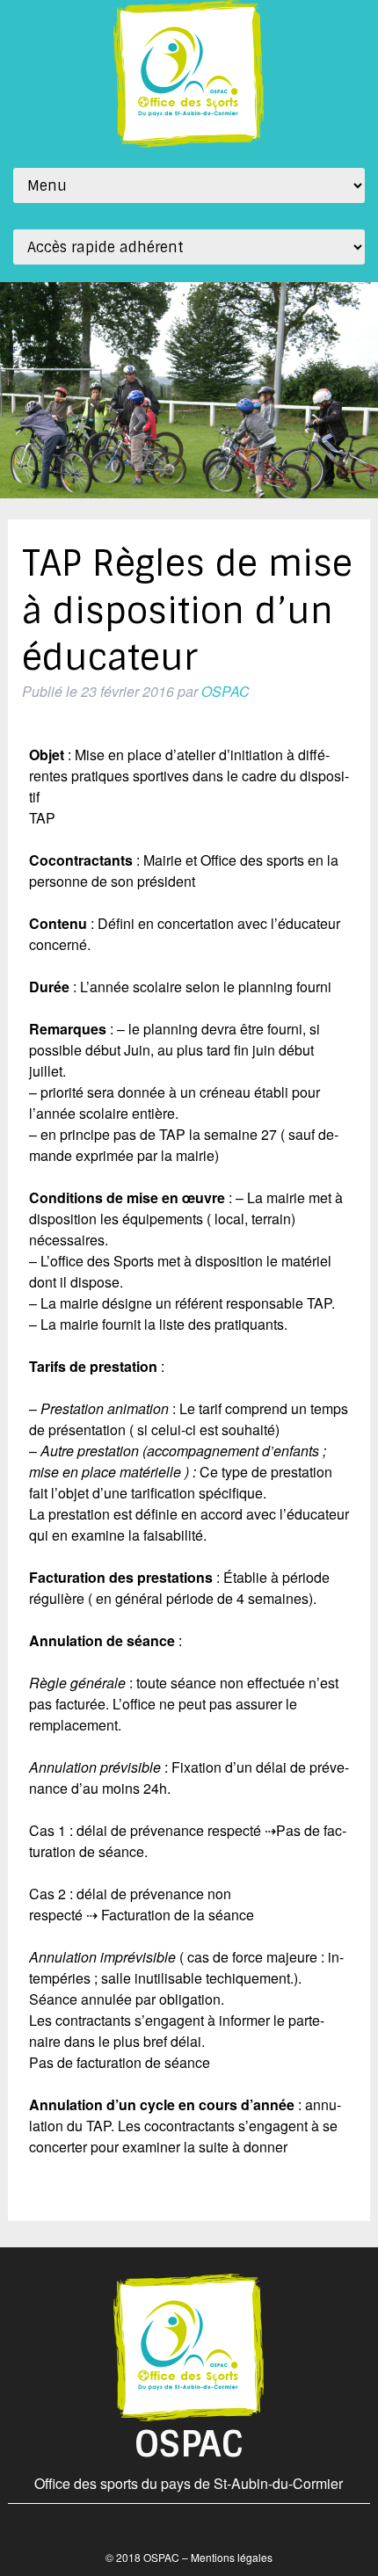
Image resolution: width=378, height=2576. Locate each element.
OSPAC (225, 691)
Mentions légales (232, 2557)
